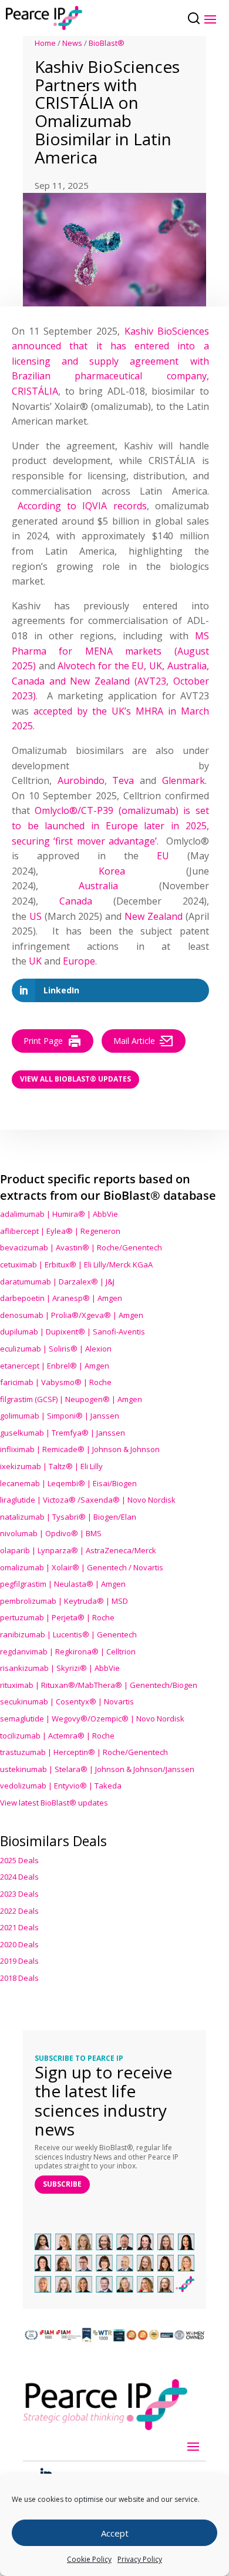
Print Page (43, 1041)
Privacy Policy (140, 2559)
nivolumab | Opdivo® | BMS (51, 1533)
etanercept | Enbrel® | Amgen (55, 1366)
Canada (76, 901)
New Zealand (154, 916)
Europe (79, 961)
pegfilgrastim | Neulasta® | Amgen (63, 1584)
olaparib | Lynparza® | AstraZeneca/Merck (78, 1550)
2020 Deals (19, 1944)
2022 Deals (19, 1911)
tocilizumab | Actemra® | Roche (57, 1736)
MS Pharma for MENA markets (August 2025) (110, 651)
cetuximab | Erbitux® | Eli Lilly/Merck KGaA (76, 1264)
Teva (123, 780)
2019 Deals (19, 1961)
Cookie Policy (89, 2559)
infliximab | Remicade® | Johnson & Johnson (80, 1449)
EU (163, 856)
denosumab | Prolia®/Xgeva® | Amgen (72, 1315)
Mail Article (134, 1041)
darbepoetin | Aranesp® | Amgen (61, 1298)
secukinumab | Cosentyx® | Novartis (67, 1701)
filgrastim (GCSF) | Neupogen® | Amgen (71, 1399)
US (36, 916)
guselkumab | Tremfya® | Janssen (63, 1433)
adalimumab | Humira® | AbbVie (59, 1214)
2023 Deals (19, 1894)
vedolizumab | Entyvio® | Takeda (61, 1786)
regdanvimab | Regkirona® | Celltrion (68, 1651)
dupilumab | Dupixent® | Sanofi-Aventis (73, 1332)
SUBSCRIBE (62, 2184)
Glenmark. (184, 780)
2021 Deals (19, 1927)
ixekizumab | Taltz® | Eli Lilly (51, 1466)
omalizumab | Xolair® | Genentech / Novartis (82, 1567)
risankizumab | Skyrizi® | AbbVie (60, 1668)
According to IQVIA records (82, 506)
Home (45, 43)
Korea (112, 871)
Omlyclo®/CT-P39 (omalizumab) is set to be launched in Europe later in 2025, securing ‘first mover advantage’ (110, 825)
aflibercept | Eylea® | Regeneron (60, 1231)
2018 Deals (19, 1978)
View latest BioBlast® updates (54, 1803)
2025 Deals (19, 1860)
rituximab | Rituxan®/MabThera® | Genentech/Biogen (99, 1685)
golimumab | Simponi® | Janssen (60, 1416)
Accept (115, 2533)
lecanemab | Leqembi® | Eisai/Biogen (68, 1483)
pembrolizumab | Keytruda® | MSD (64, 1601)
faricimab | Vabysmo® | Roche (56, 1382)
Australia (98, 886)
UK (35, 961)
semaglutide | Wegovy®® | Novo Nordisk (92, 1719)
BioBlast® (107, 43)
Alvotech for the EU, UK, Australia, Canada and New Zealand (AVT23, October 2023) (110, 681)
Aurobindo (81, 780)
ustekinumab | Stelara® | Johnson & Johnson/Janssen (97, 1769)
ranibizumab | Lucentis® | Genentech (68, 1634)
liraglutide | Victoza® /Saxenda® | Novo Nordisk (88, 1500)
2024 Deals (19, 1877)
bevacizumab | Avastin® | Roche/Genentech (81, 1247)
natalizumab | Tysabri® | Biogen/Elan (68, 1517)
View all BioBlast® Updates (75, 1079)
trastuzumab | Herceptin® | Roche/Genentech (84, 1752)
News (72, 43)
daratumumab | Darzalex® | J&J (57, 1282)
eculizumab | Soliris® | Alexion (56, 1349)
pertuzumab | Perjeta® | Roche (57, 1617)
